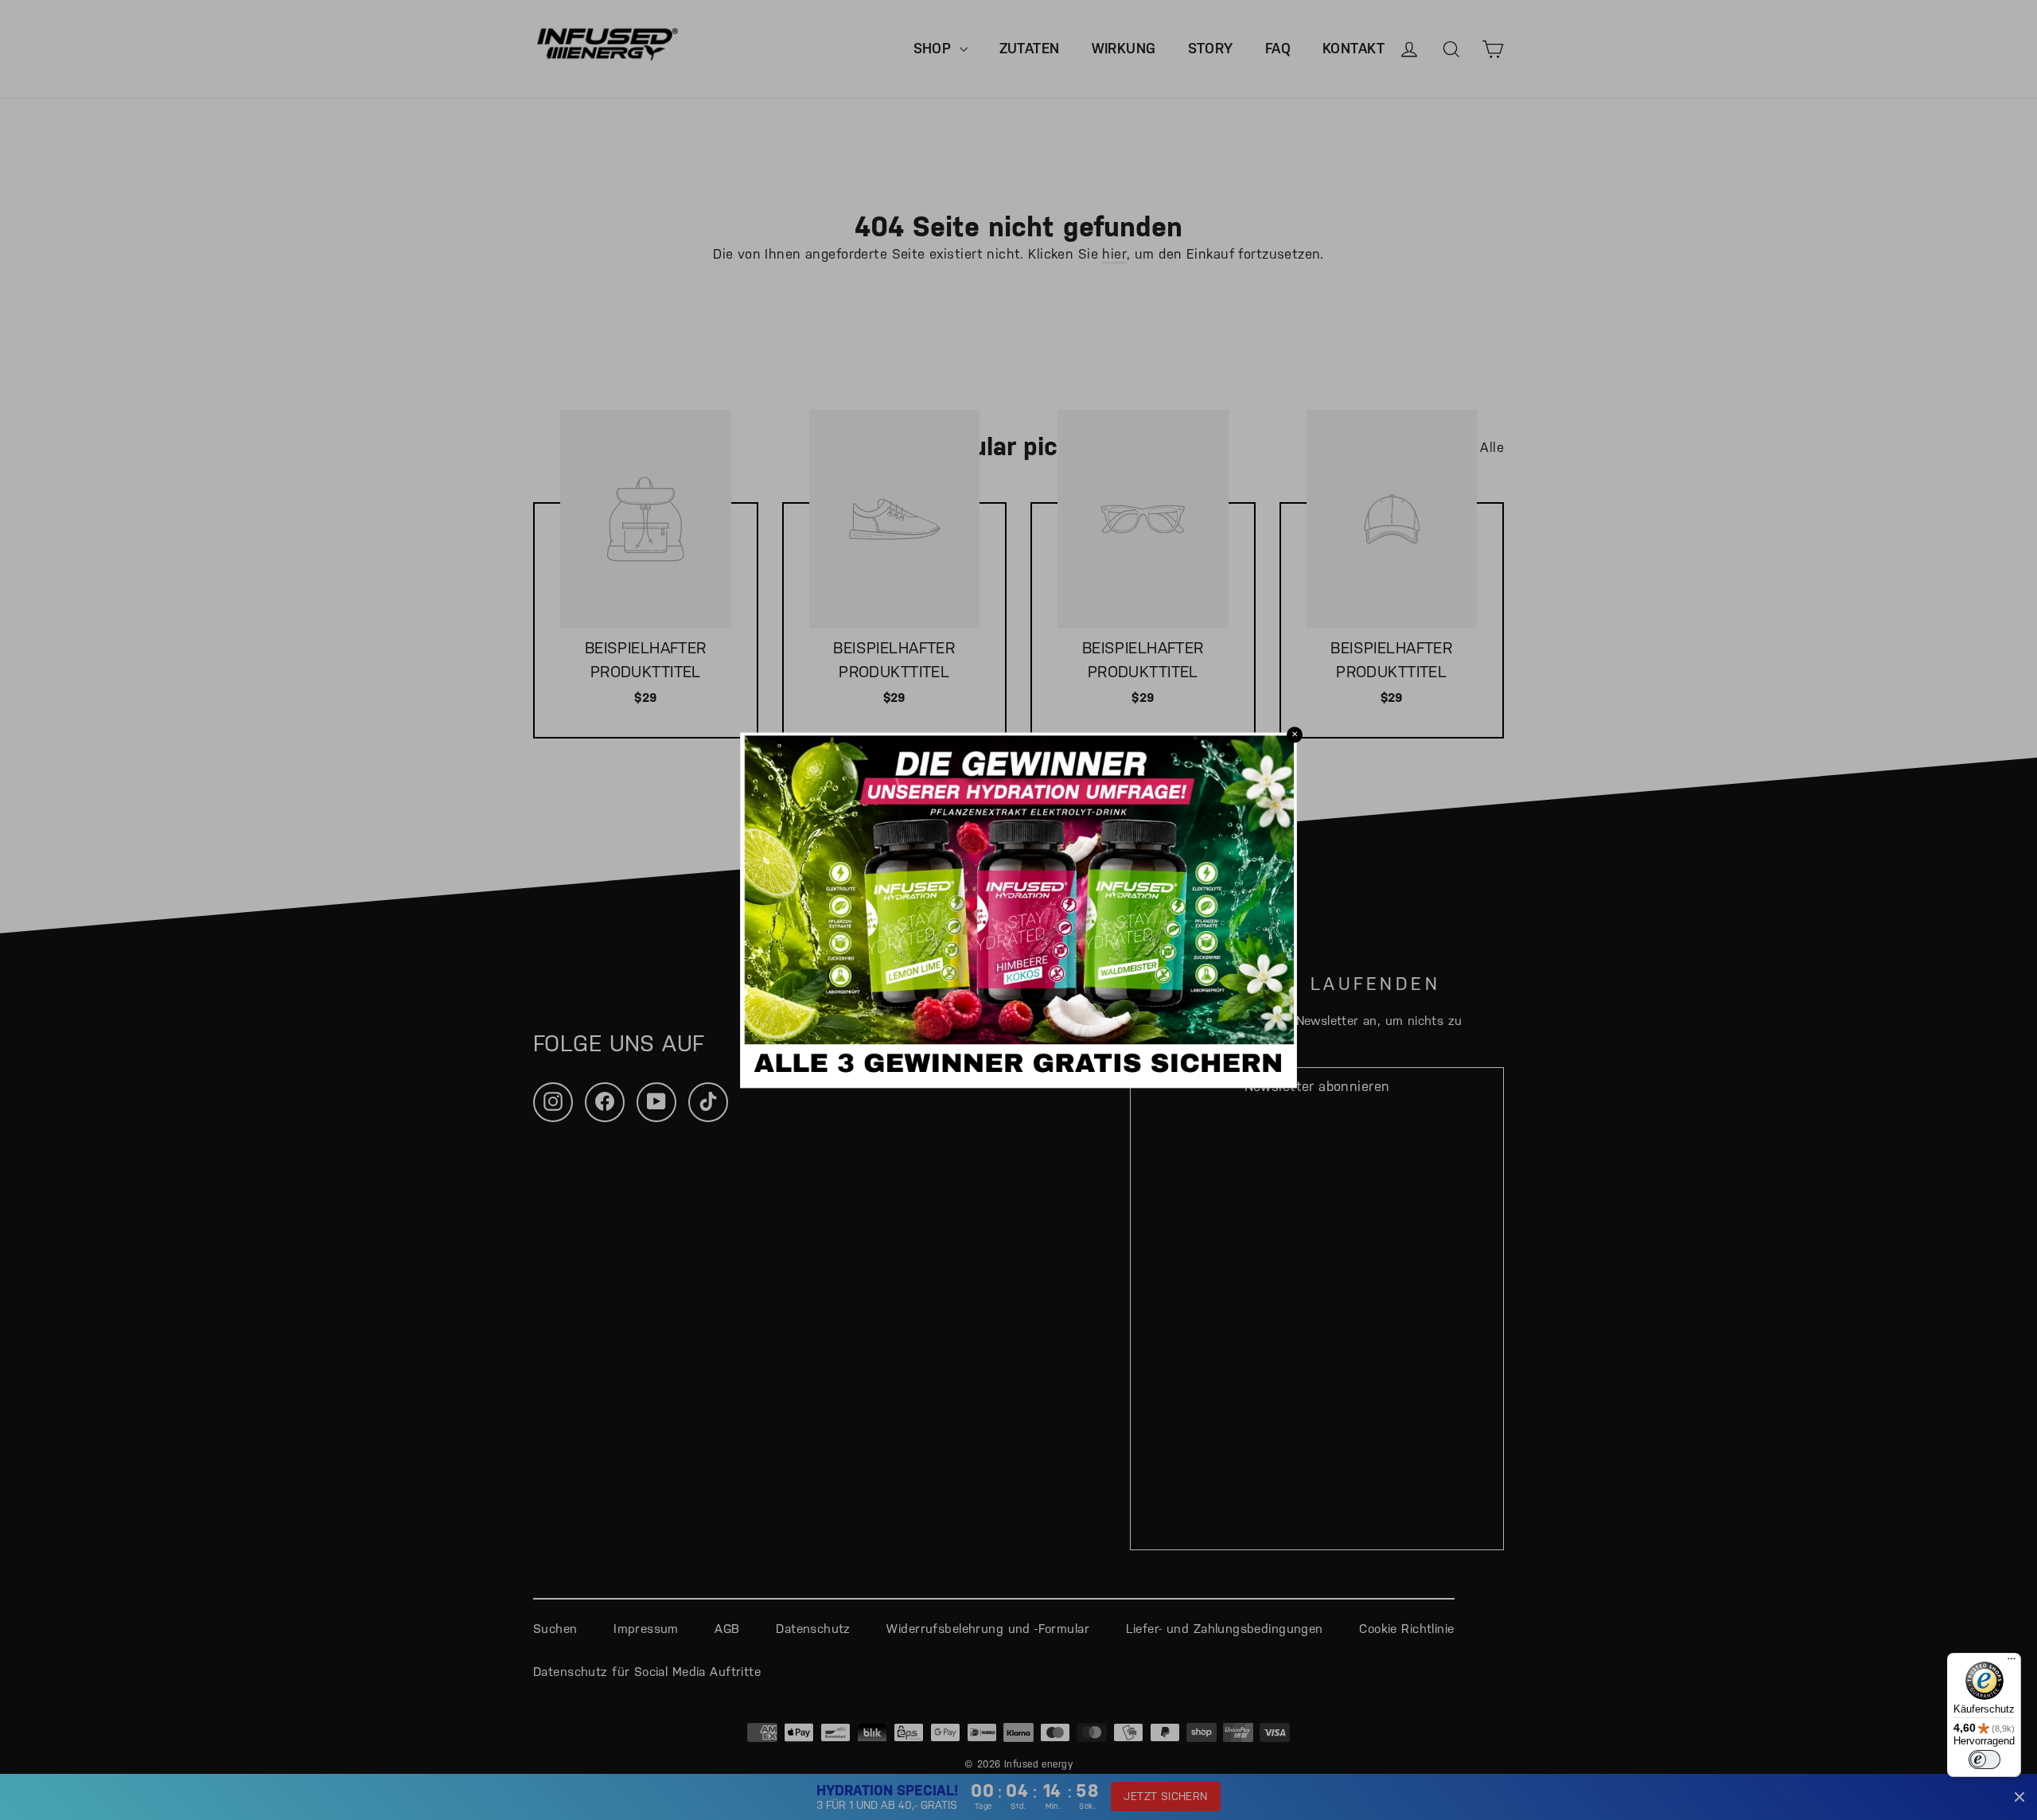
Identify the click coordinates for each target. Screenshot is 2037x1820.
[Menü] (2012, 1662)
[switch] (1984, 1760)
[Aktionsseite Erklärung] (1018, 1074)
